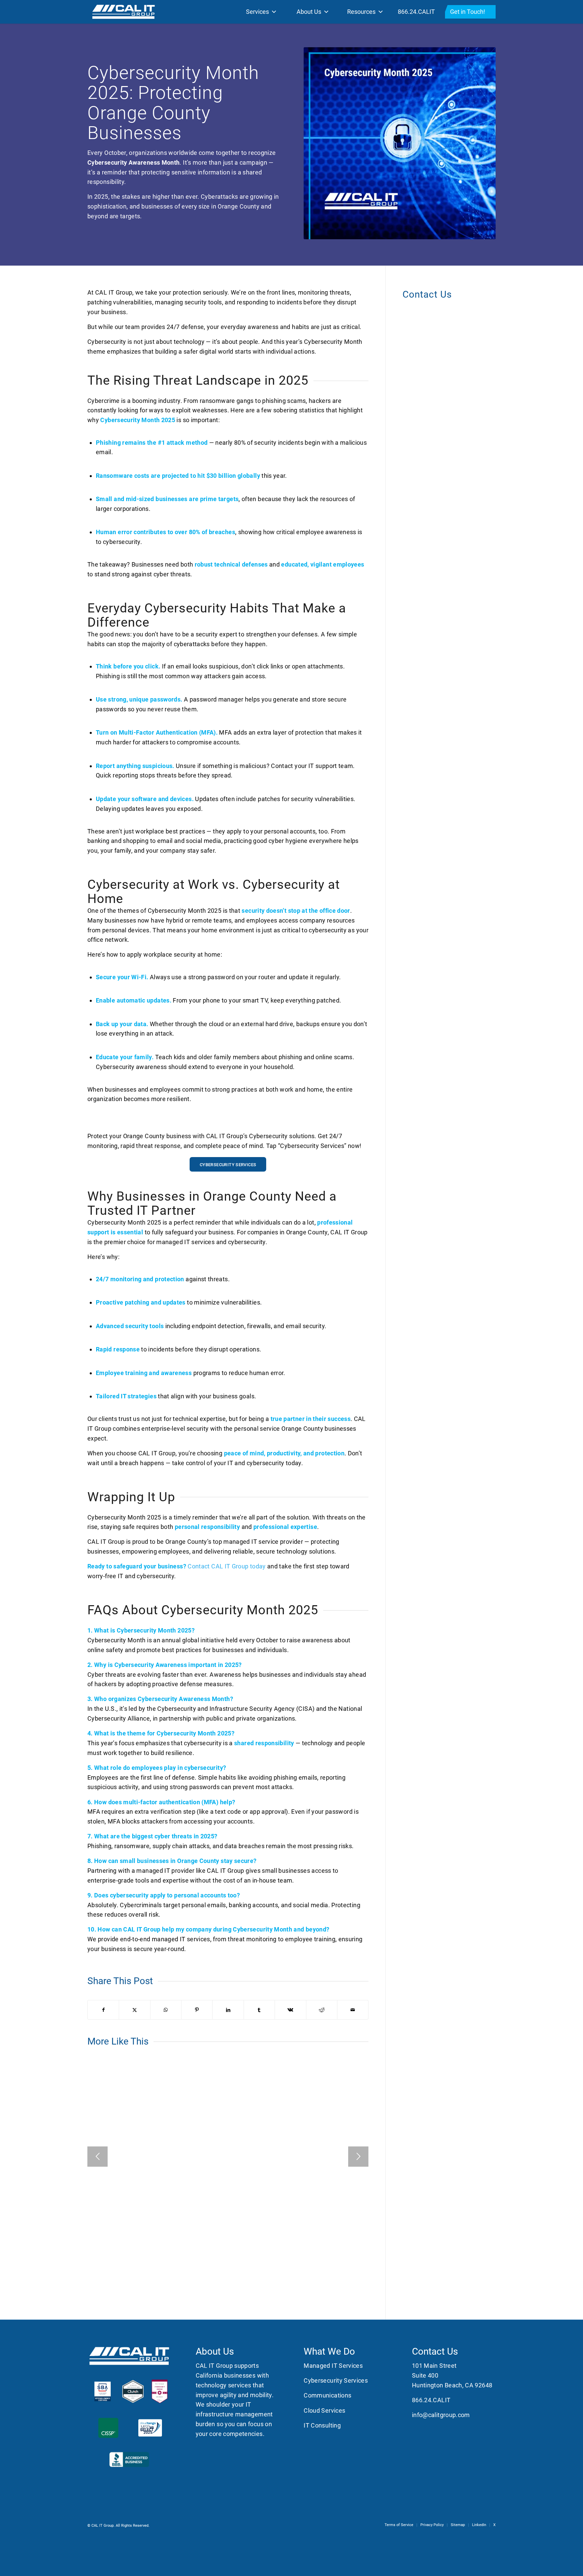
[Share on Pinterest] (197, 2010)
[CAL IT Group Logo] (123, 12)
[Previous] (98, 2157)
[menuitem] (399, 2525)
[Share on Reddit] (322, 2010)
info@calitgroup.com (441, 2415)
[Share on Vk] (290, 2010)
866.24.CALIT (416, 12)
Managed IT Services (333, 2366)
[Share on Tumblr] (259, 2010)
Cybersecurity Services (336, 2380)
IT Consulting (322, 2425)
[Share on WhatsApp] (166, 2010)
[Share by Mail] (353, 2010)
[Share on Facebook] (103, 2010)
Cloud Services (324, 2410)
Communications (327, 2395)
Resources (361, 12)
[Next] (358, 2157)
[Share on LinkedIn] (228, 2010)
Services (257, 12)
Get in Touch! (468, 12)
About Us (309, 12)
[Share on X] (134, 2010)
